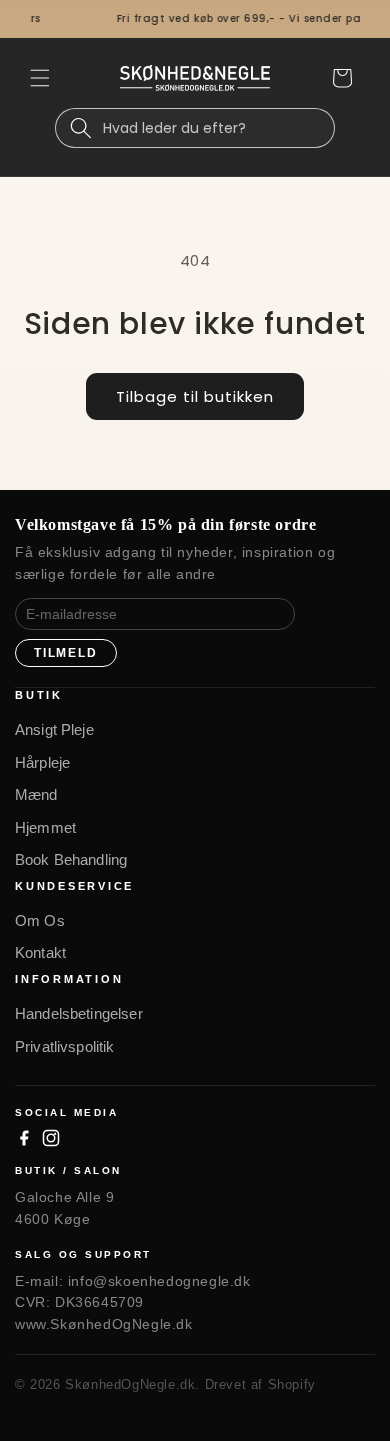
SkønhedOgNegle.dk (130, 1384)
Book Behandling (71, 859)
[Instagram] (51, 1138)
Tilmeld (66, 653)
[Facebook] (24, 1138)
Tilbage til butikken (195, 396)
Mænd (36, 794)
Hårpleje (42, 762)
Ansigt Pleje (54, 729)
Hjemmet (45, 827)
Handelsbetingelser (79, 1013)
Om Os (40, 920)
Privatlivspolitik (65, 1046)
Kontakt (40, 952)
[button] (40, 78)
